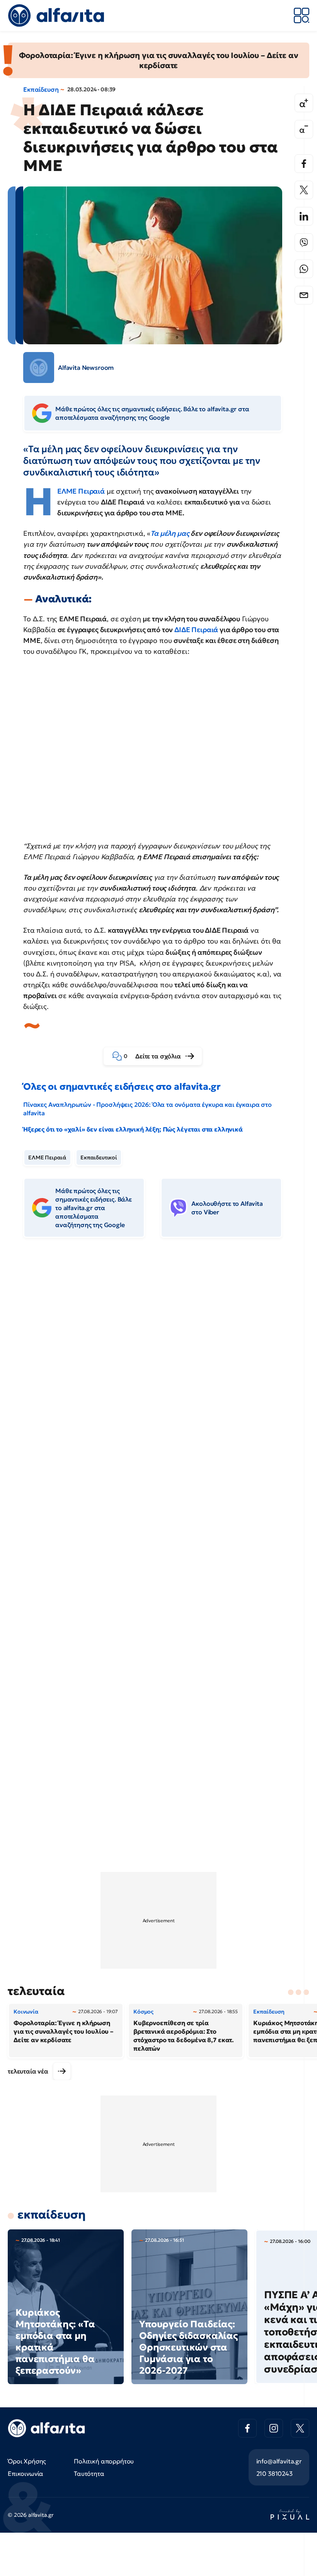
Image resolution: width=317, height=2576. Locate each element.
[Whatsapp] (304, 269)
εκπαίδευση (51, 2214)
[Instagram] (274, 2428)
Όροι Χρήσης (27, 2461)
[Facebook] (304, 164)
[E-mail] (304, 295)
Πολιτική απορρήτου (104, 2461)
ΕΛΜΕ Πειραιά (47, 1157)
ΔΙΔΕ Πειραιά (197, 630)
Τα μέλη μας (170, 533)
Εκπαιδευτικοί (99, 1157)
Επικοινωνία (26, 2473)
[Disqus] (158, 1362)
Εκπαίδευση (41, 89)
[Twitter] (304, 190)
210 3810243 (274, 2473)
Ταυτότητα (89, 2473)
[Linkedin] (304, 216)
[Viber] (304, 243)
